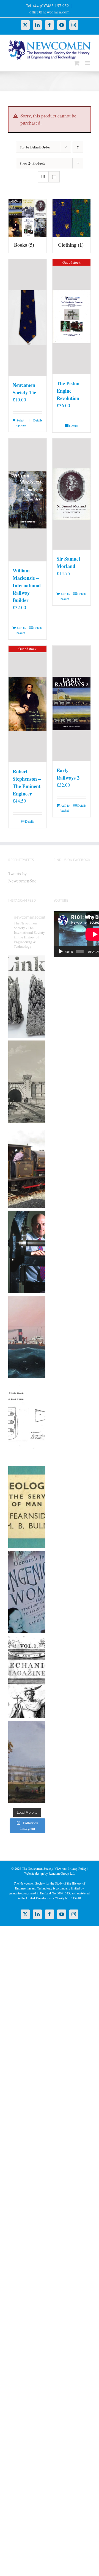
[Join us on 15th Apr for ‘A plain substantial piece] (27, 1337)
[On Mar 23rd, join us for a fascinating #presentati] (27, 1507)
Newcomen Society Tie (24, 389)
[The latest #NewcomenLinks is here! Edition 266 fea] (27, 997)
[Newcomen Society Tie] (28, 318)
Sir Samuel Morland (68, 562)
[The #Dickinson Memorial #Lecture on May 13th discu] (27, 1082)
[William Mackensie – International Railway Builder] (28, 500)
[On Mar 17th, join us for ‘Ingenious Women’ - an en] (27, 1592)
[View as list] (54, 177)
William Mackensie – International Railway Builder (27, 585)
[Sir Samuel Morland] (71, 494)
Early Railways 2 (68, 774)
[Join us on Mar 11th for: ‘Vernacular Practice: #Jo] (27, 1677)
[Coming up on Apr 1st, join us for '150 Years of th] (27, 1422)
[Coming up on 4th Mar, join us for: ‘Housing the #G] (27, 1762)
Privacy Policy (77, 1868)
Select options (21, 423)
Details (38, 420)
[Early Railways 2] (71, 704)
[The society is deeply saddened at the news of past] (27, 1252)
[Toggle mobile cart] (77, 63)
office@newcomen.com (50, 12)
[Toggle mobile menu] (88, 63)
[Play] (61, 952)
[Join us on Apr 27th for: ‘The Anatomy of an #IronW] (27, 1167)
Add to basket (21, 630)
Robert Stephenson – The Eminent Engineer (27, 782)
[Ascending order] (78, 147)
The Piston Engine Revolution (68, 391)
